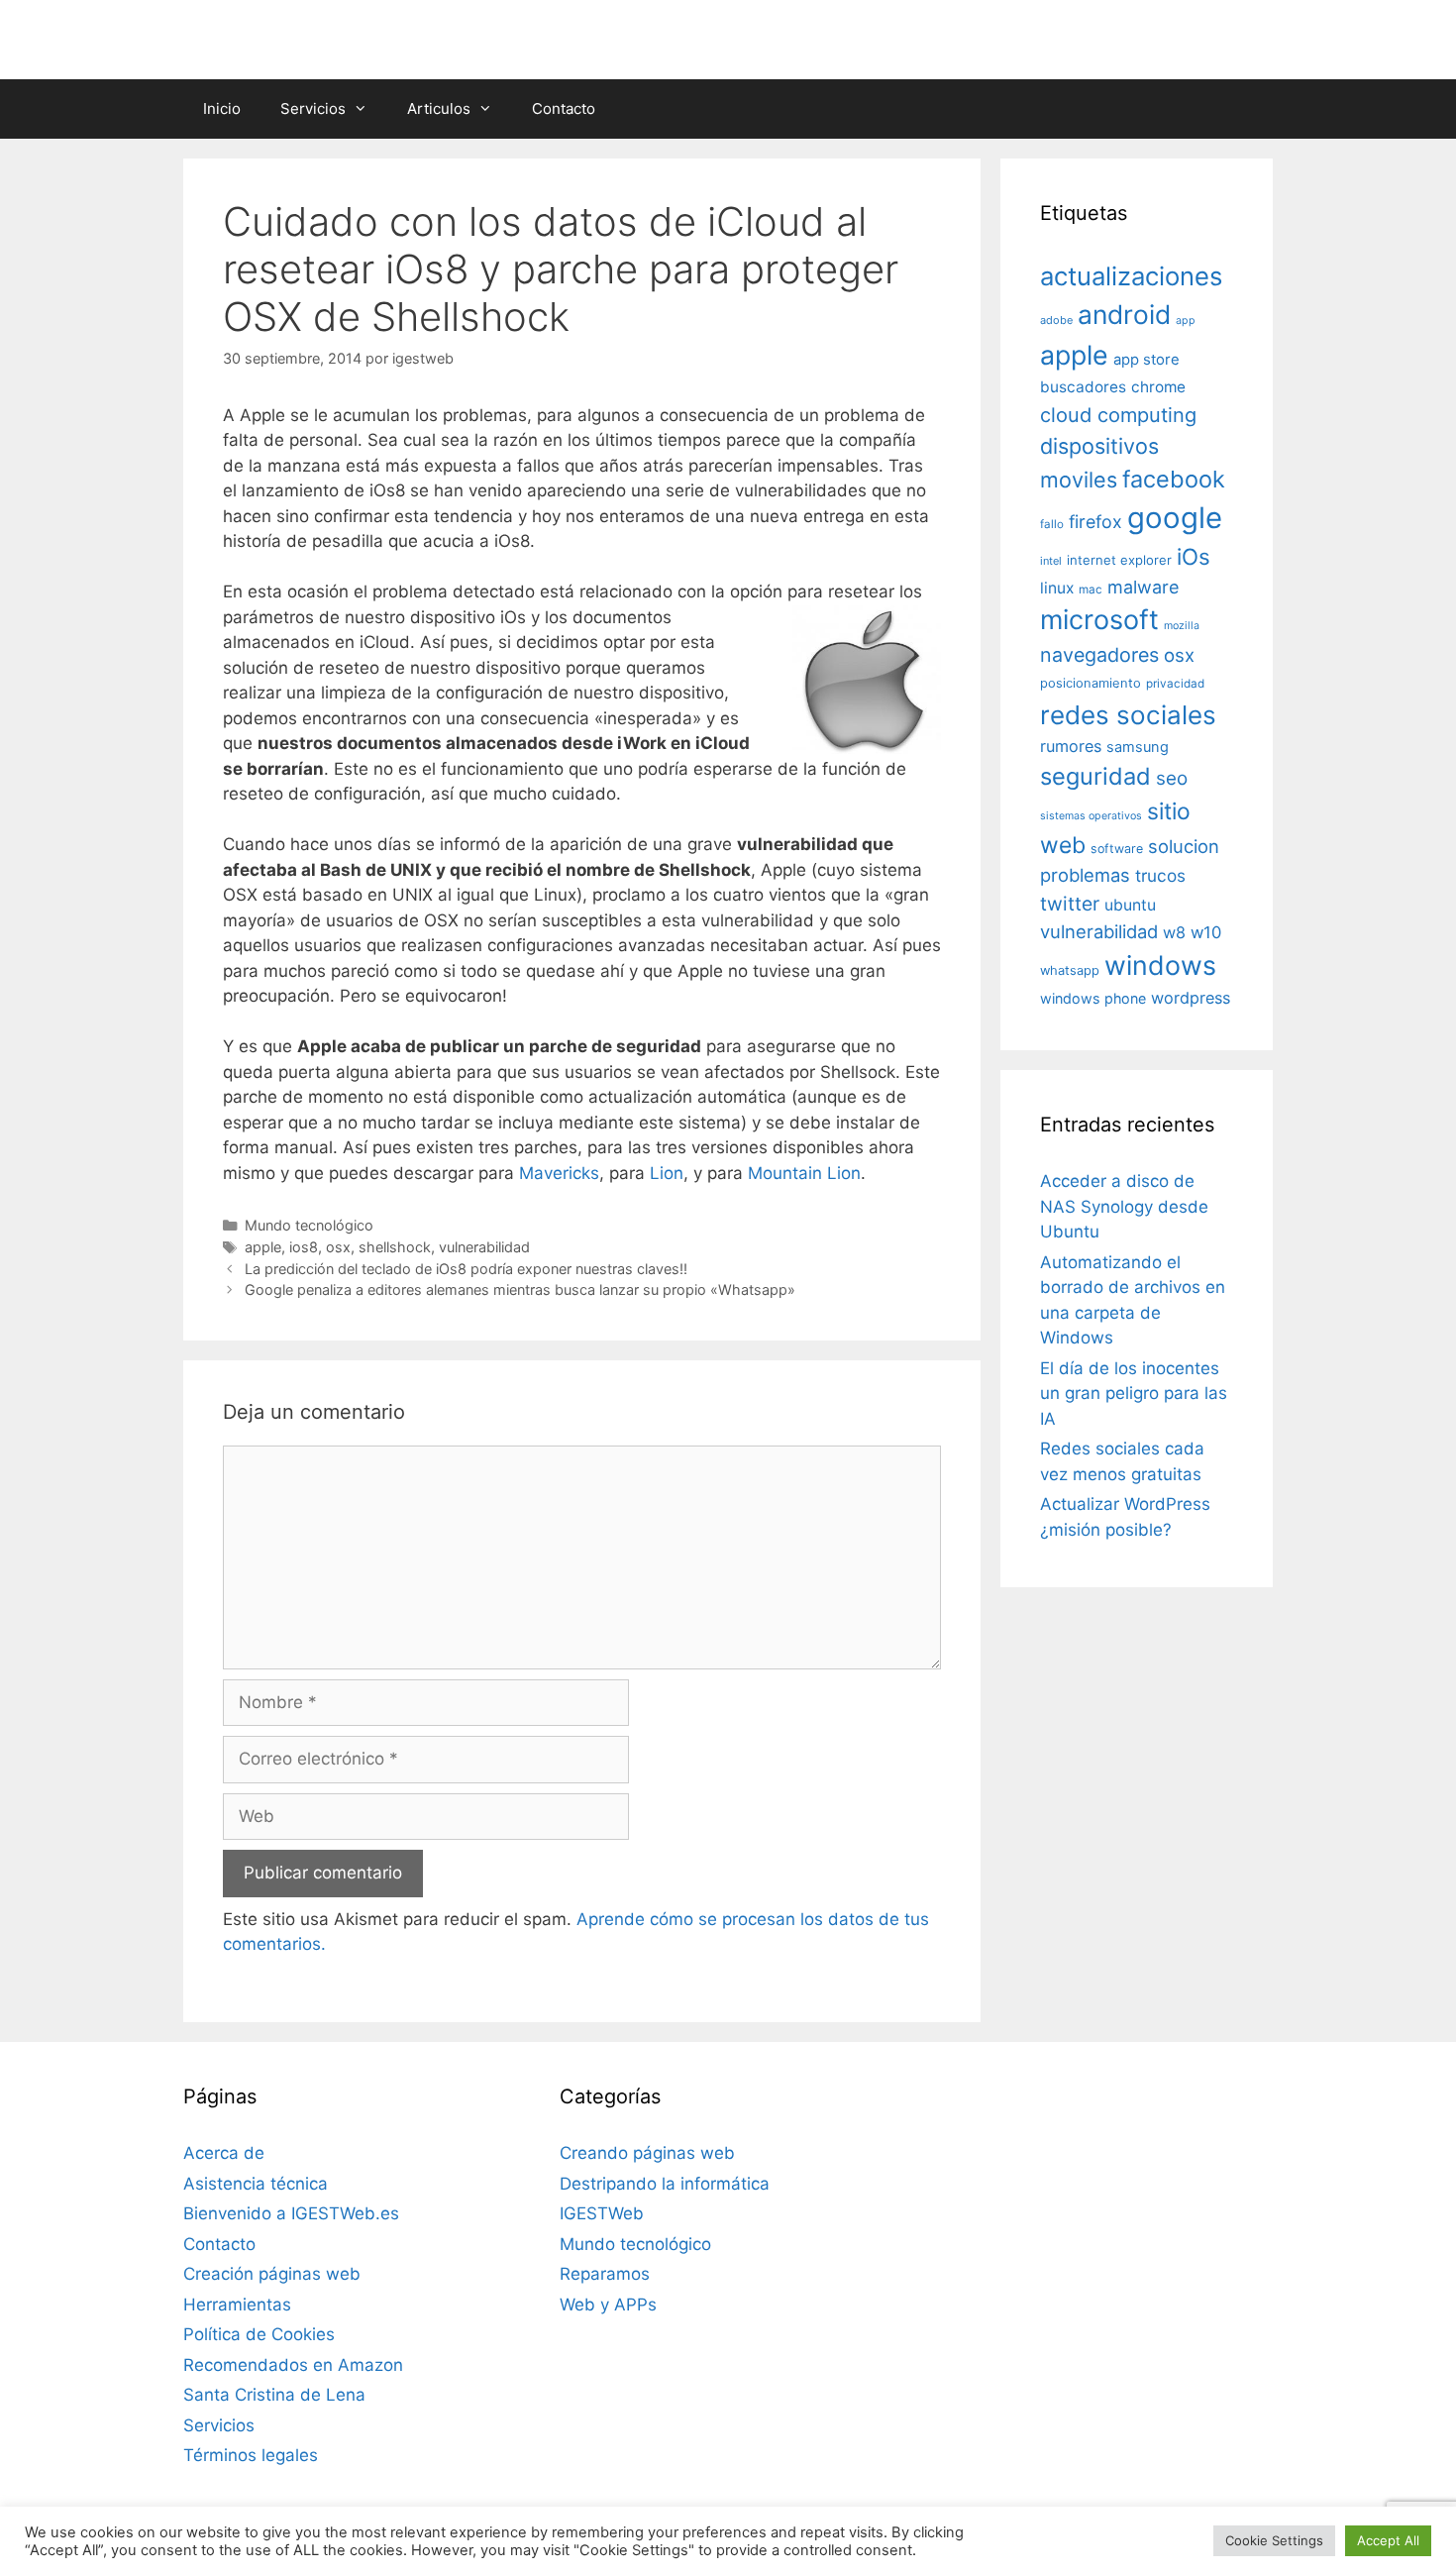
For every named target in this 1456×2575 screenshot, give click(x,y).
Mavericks (559, 1173)
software (1117, 849)
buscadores (1083, 387)
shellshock (395, 1247)
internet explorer (1119, 560)
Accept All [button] (1388, 2540)
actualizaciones (1131, 276)
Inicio (222, 108)
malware (1144, 587)
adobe (1056, 320)
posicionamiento (1091, 683)
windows (1160, 965)
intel (1051, 561)
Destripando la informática (665, 2184)
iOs (1194, 556)
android (1124, 314)
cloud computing (1118, 415)
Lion (667, 1173)
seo (1172, 778)
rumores (1071, 746)
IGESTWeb (602, 2213)
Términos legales (251, 2455)
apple (263, 1247)
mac (1091, 590)
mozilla (1182, 626)
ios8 (304, 1247)
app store (1146, 360)
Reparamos (605, 2274)
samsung (1138, 747)
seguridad (1095, 776)
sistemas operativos (1091, 816)
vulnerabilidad (484, 1247)
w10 (1206, 932)
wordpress (1191, 998)
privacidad (1175, 684)
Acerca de (224, 2153)
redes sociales (1128, 715)
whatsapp (1070, 970)
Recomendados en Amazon (293, 2365)
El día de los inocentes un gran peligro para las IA (1134, 1394)
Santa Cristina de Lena (274, 2395)
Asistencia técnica (256, 2184)
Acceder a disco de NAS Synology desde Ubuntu (1124, 1206)
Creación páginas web (272, 2274)
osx (338, 1247)
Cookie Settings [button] (1274, 2540)
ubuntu (1130, 905)
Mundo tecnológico (309, 1225)
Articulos (439, 108)
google (1175, 518)
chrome (1158, 387)
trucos (1160, 875)
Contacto (564, 108)
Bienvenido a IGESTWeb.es (291, 2213)
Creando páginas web (647, 2153)
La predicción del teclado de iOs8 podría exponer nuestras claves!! (466, 1269)
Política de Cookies (259, 2334)
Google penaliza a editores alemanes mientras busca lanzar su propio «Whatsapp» (520, 1289)
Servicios (313, 108)
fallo (1052, 524)
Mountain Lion (804, 1173)
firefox (1095, 522)
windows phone (1093, 998)
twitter (1070, 904)
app (1186, 321)
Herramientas (237, 2305)
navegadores (1099, 655)
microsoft (1099, 620)
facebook (1174, 479)
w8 (1174, 932)
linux (1057, 588)
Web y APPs (608, 2305)
